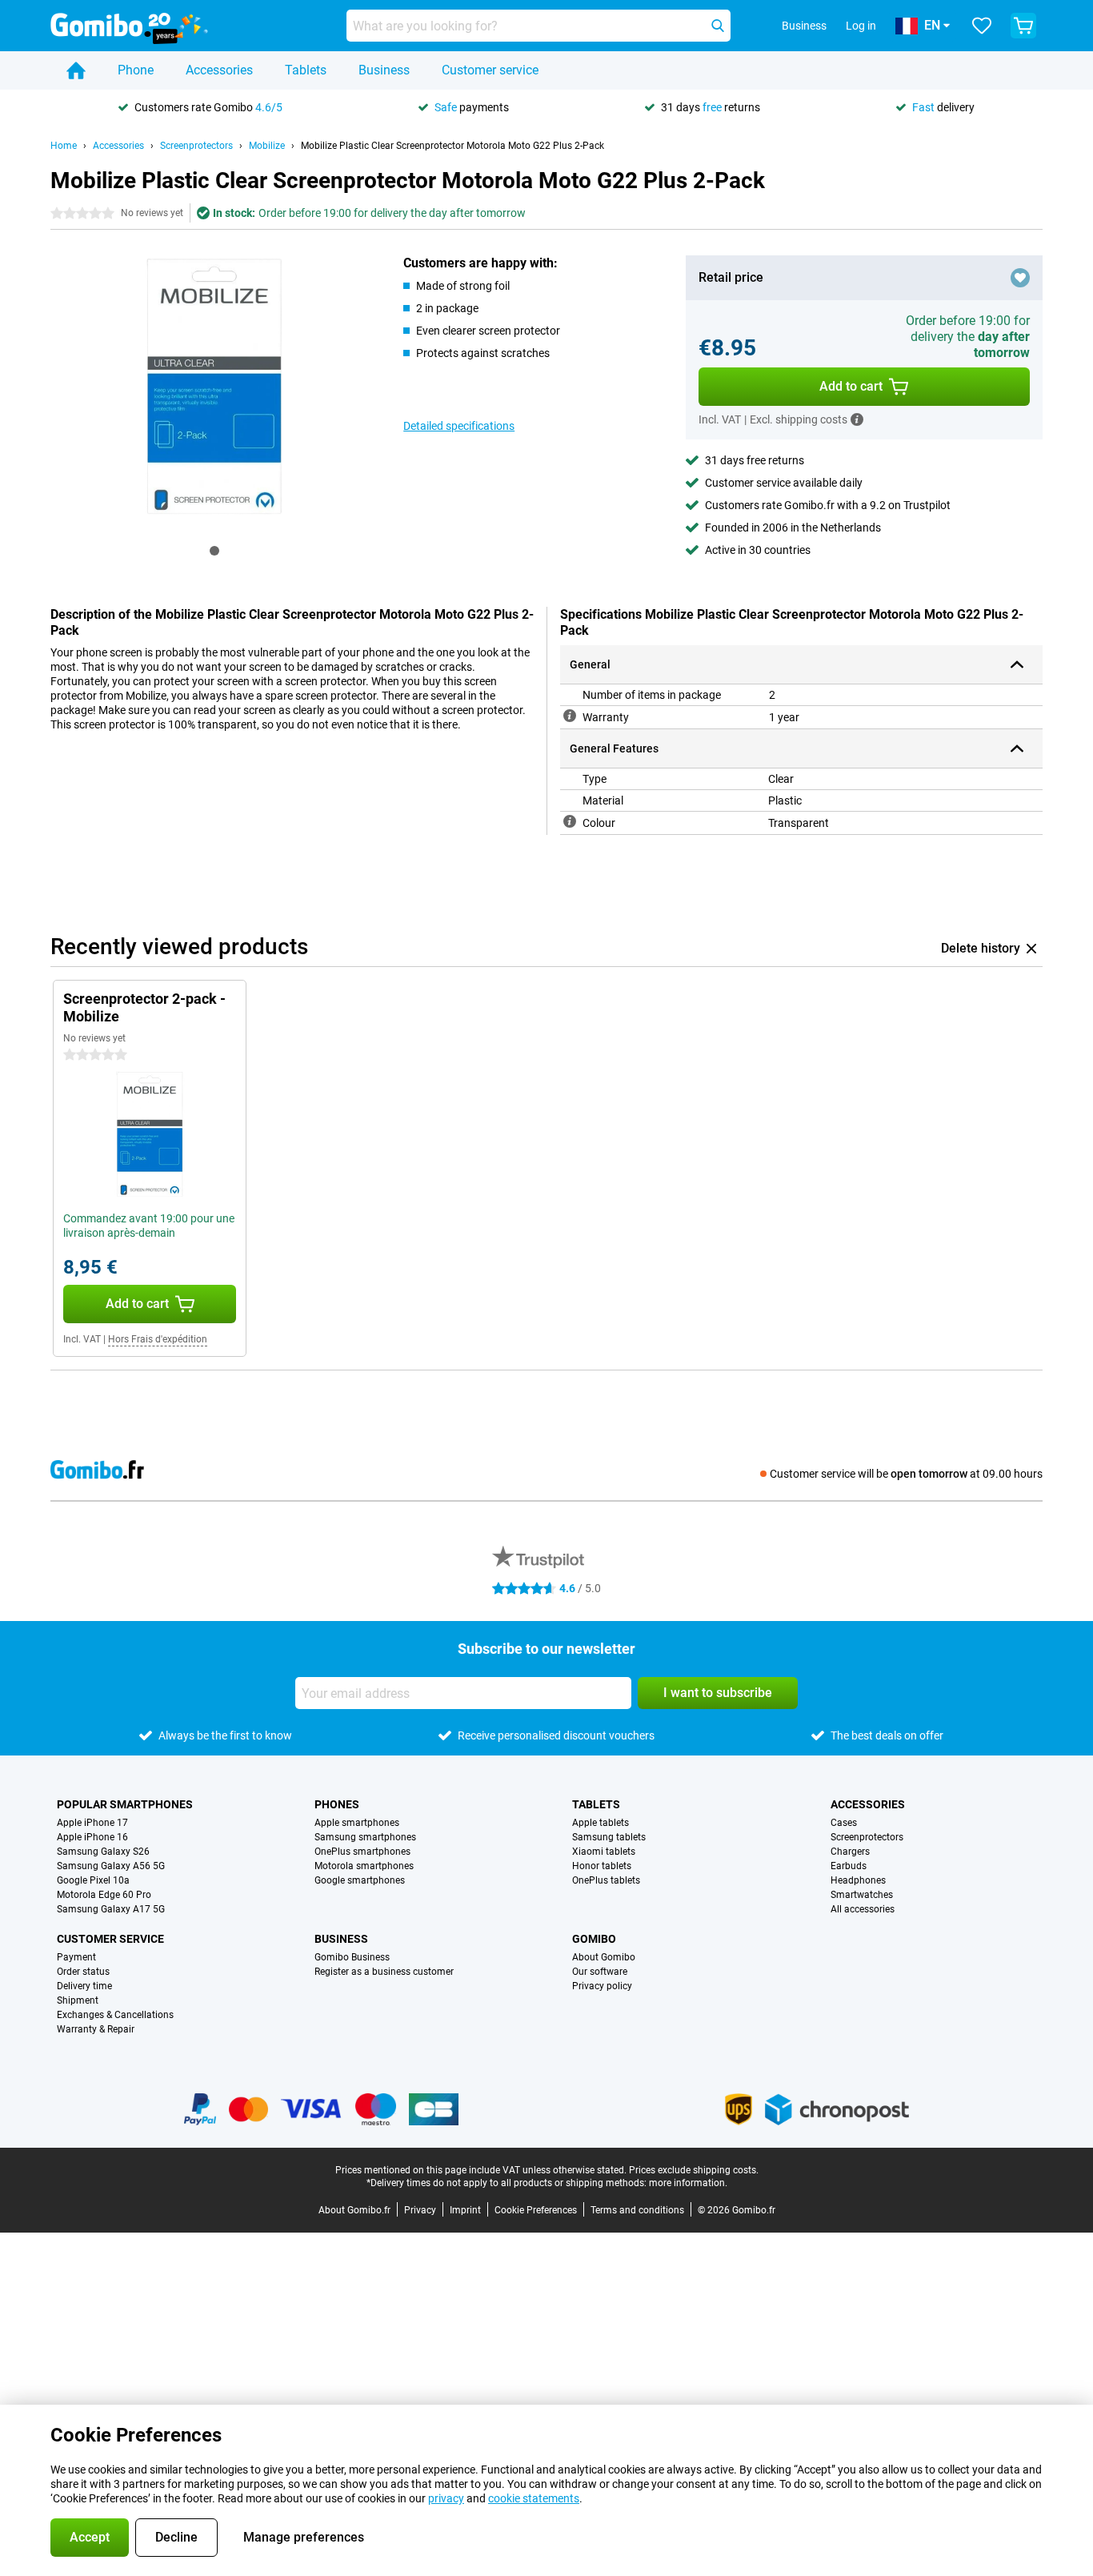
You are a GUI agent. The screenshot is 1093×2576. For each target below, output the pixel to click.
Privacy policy (602, 1986)
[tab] (214, 551)
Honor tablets (602, 1866)
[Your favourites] (982, 26)
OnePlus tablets (606, 1880)
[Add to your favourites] (1020, 278)
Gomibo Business (352, 1957)
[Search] (718, 26)
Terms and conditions (637, 2210)
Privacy (420, 2210)
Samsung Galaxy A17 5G (111, 1909)
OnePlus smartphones (362, 1852)
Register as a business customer (384, 1972)
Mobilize (267, 146)
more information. (688, 2183)
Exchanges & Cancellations (115, 2015)
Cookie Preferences (536, 2210)
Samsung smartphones (365, 1837)
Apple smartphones (357, 1823)
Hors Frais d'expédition (158, 1339)
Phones (337, 1804)
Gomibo (594, 1939)
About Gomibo (604, 1957)
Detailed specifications (459, 426)
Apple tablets (601, 1823)
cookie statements (534, 2498)
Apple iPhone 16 (92, 1837)
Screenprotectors (196, 146)
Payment (76, 1957)
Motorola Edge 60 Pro (104, 1895)
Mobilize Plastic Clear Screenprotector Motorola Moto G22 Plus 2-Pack (452, 146)
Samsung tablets (609, 1837)
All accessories (863, 1909)
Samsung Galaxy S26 (103, 1852)
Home (64, 146)
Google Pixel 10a (93, 1880)
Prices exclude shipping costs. (694, 2170)
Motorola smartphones (364, 1866)
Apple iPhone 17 (92, 1823)
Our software (600, 1972)
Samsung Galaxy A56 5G (111, 1866)
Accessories (219, 70)
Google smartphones (360, 1880)
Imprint (465, 2210)
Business (384, 70)
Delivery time (84, 1986)
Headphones (858, 1880)
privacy (446, 2498)
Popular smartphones (125, 1804)
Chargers (850, 1852)
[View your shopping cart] (1023, 26)
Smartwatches (862, 1895)
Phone (136, 70)
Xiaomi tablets (604, 1852)
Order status (83, 1972)
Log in (861, 26)
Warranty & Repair (96, 2029)
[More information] (857, 419)
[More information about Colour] (570, 821)
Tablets (306, 70)
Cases (844, 1823)
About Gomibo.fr (354, 2210)
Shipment (78, 2000)
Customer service (490, 70)
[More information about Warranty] (570, 716)
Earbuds (849, 1866)
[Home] (76, 70)
